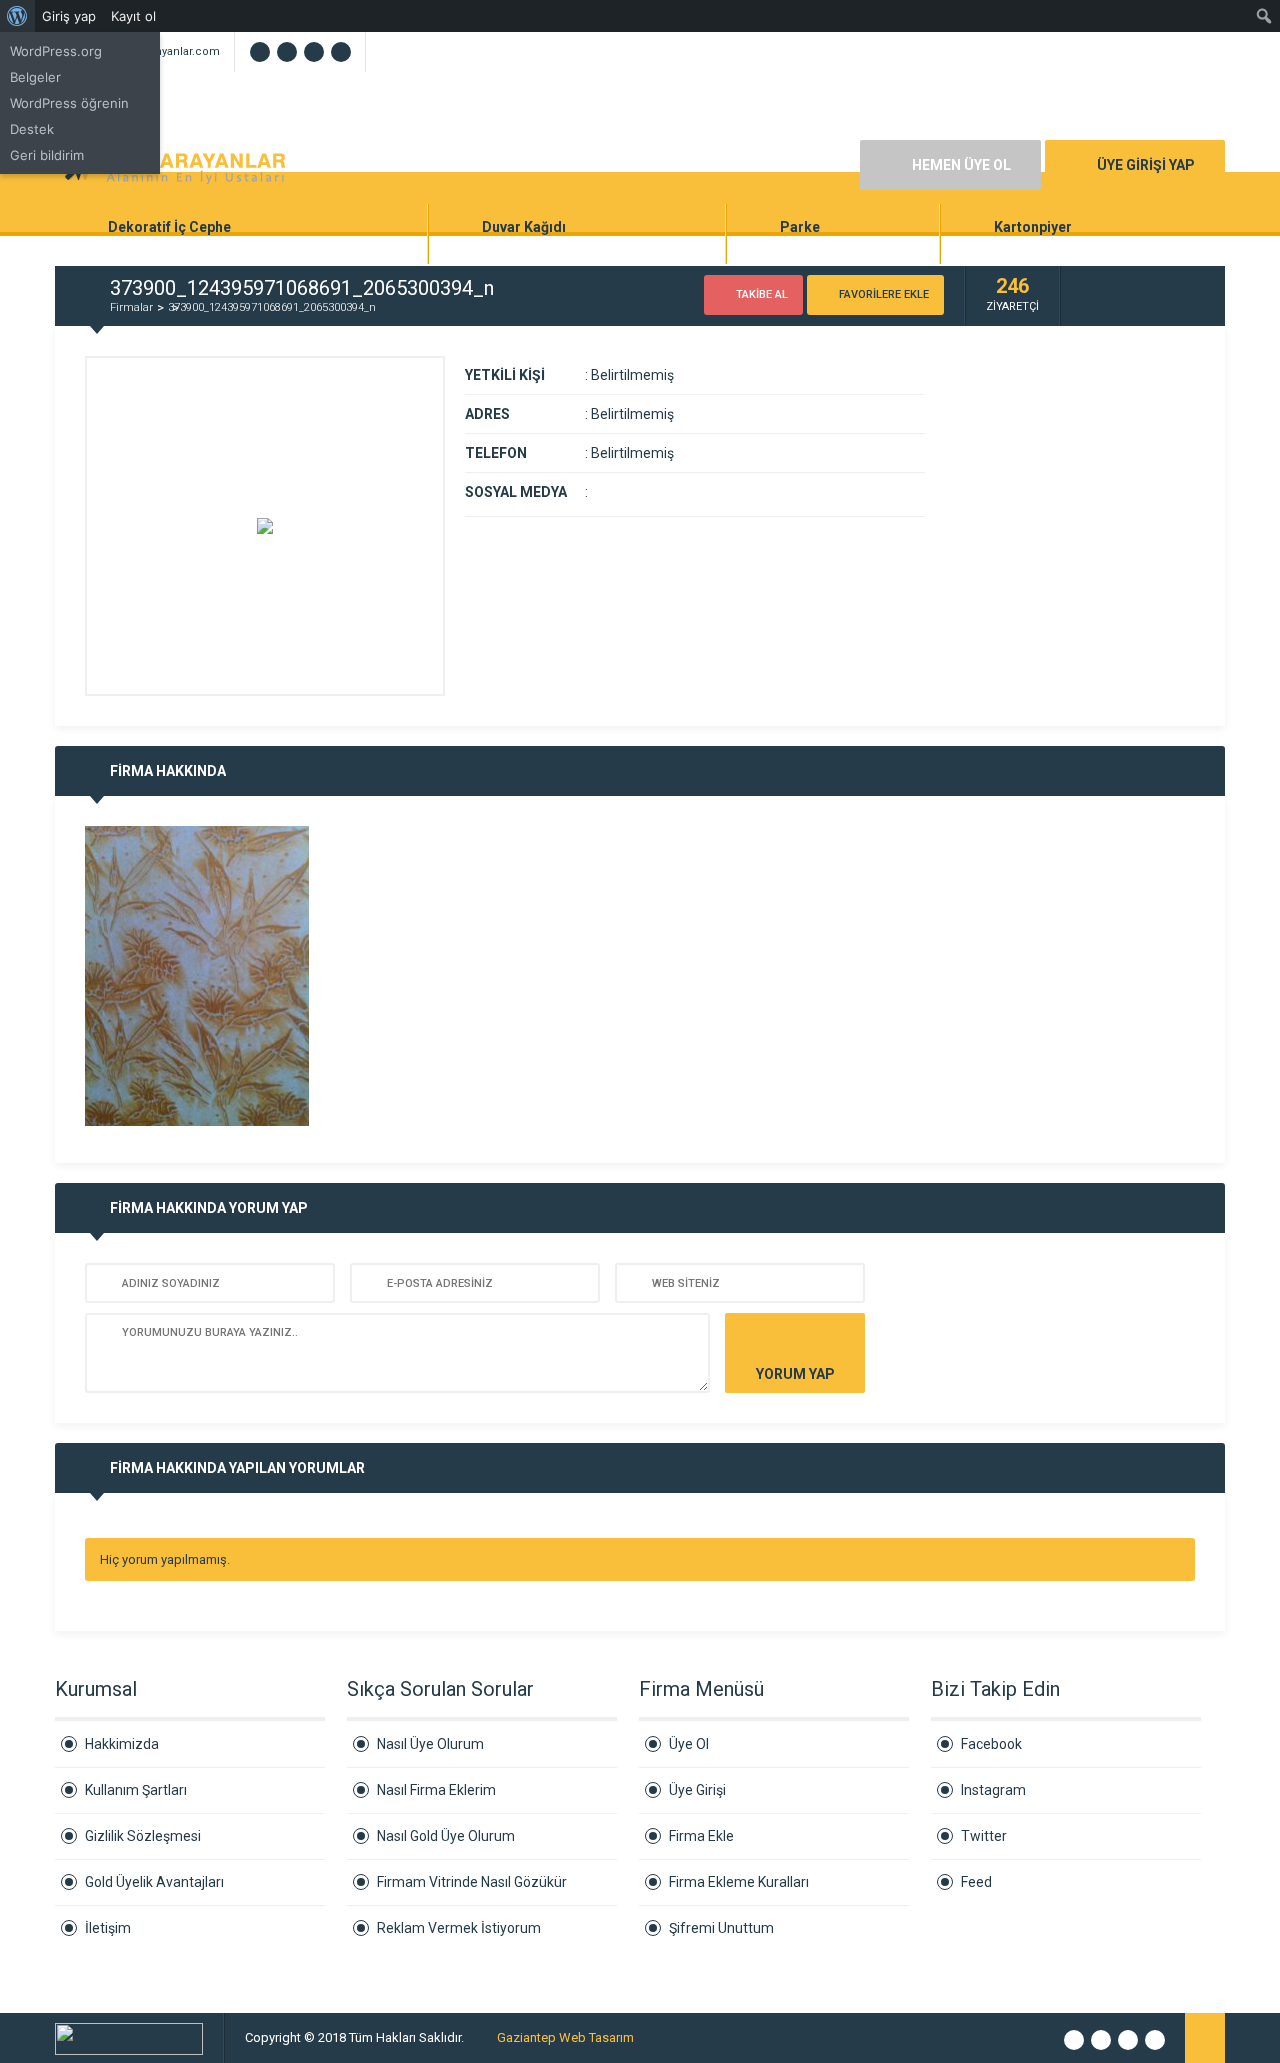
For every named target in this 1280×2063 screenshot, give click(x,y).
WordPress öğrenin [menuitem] (69, 103)
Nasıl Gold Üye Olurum (446, 1836)
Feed (976, 1882)
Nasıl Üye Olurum (430, 1744)
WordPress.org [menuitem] (56, 51)
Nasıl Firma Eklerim (436, 1790)
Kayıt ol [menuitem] (133, 16)
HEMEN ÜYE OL (961, 165)
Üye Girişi (697, 1790)
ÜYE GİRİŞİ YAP (1146, 165)
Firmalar (131, 307)
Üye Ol (689, 1744)
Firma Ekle (701, 1836)
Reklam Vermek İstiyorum (459, 1928)
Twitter (984, 1836)
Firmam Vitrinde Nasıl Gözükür (472, 1882)
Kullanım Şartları (136, 1790)
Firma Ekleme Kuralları (739, 1882)
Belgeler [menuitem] (35, 77)
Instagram (993, 1790)
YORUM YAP (795, 1374)
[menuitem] (17, 16)
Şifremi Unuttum (721, 1928)
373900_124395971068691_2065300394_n (272, 307)
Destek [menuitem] (32, 129)
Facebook (991, 1744)
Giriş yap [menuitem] (69, 16)
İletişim (108, 1928)
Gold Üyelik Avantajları (154, 1882)
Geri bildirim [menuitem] (47, 155)
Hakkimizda (122, 1744)
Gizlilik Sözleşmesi (143, 1836)
